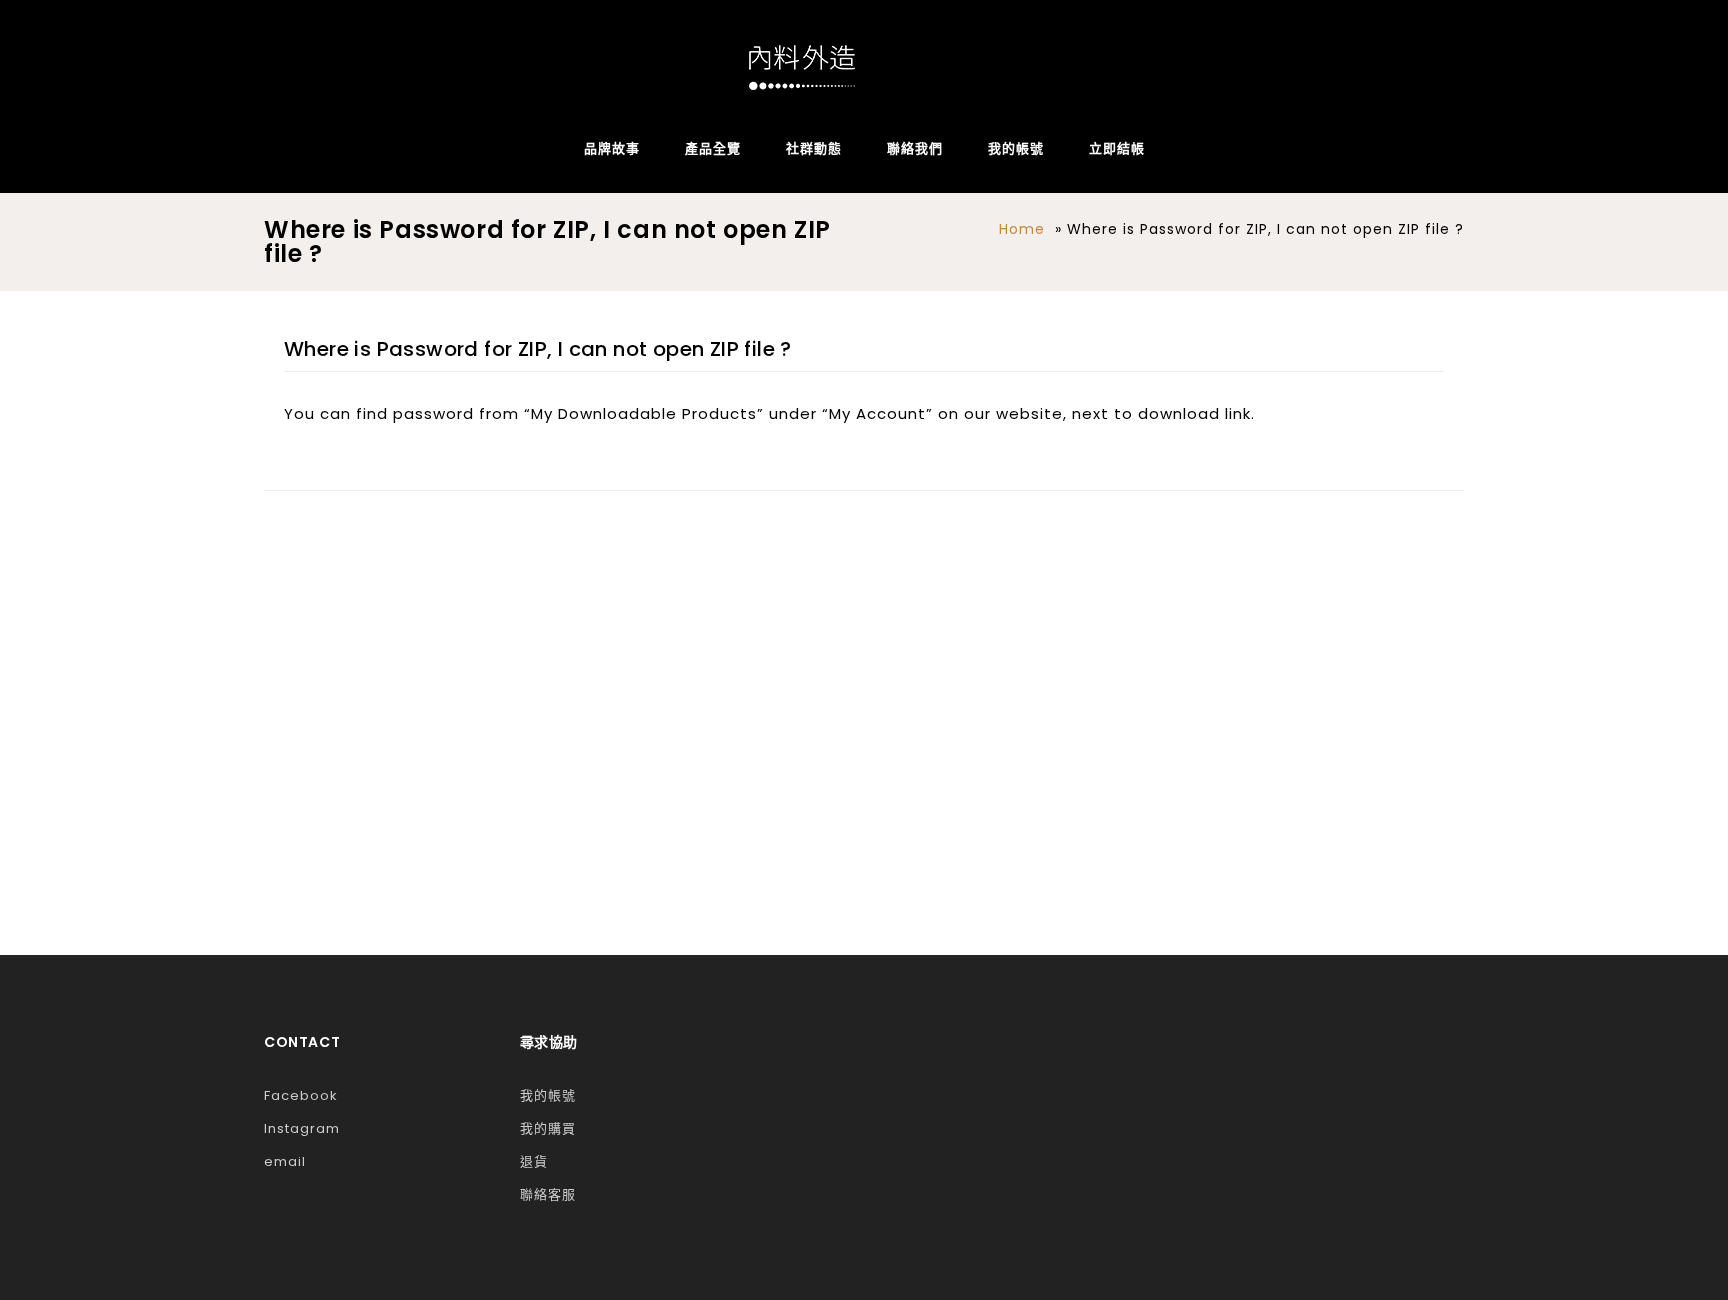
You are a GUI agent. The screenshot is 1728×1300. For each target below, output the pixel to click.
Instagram (302, 1128)
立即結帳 (1117, 148)
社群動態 (814, 148)
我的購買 (548, 1128)
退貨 (534, 1161)
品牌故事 (612, 148)
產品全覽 (713, 148)
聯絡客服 (548, 1194)
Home (1022, 229)
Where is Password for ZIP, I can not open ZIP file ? (538, 349)
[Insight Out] (802, 67)
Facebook (301, 1095)
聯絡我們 (915, 148)
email (285, 1161)
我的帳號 (1016, 148)
